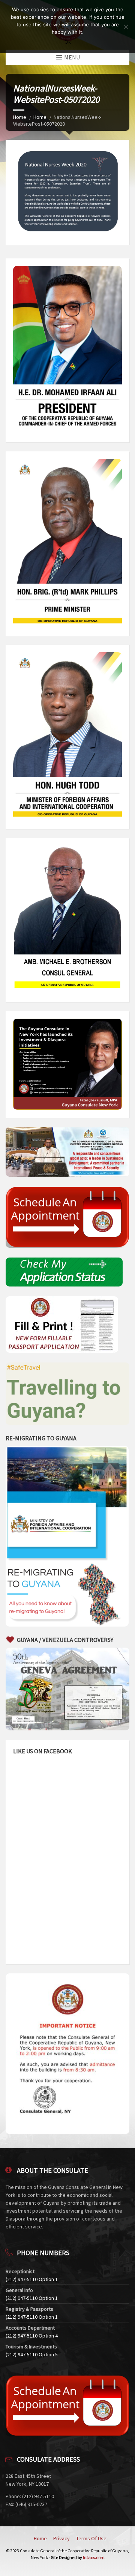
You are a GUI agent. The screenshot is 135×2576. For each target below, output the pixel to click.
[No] (126, 27)
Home (20, 117)
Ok (68, 42)
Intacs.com (94, 2557)
